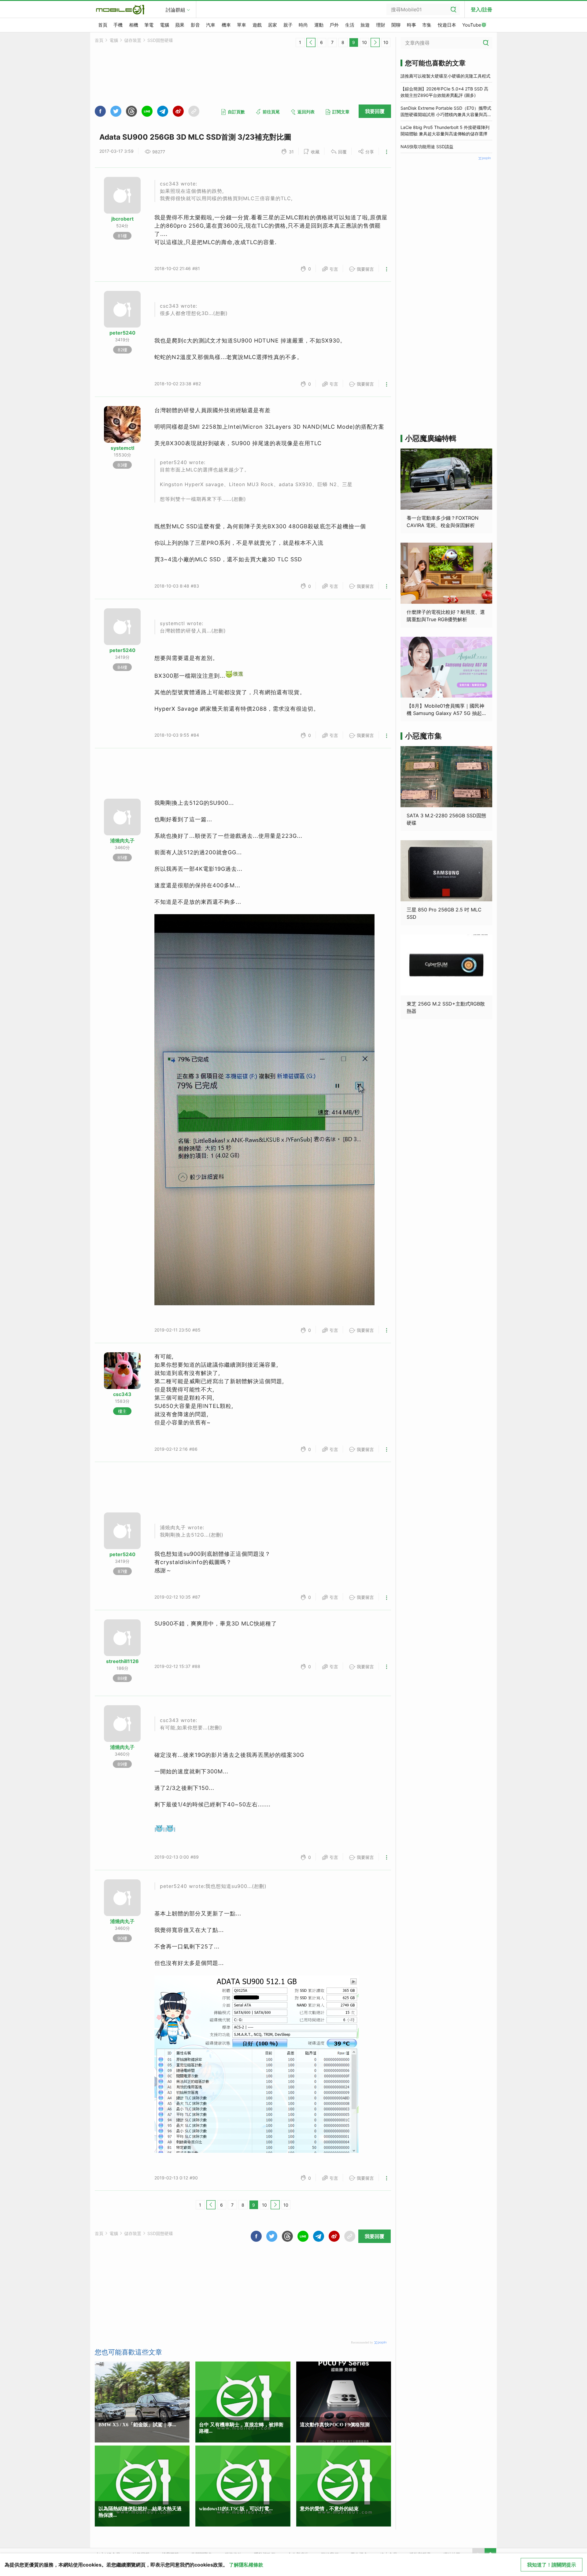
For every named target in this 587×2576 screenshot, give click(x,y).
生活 (350, 25)
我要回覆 (375, 111)
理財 (381, 25)
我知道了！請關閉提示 (552, 2565)
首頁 (103, 25)
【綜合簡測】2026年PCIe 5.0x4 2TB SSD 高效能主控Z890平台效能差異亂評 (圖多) (444, 92)
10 (364, 42)
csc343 (122, 1394)
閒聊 (396, 25)
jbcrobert (122, 219)
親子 (288, 25)
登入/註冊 (482, 9)
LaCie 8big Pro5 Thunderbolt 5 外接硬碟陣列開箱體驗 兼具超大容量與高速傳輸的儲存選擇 (445, 130)
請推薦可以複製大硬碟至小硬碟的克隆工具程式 (445, 76)
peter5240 (122, 333)
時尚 (303, 25)
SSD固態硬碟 (160, 40)
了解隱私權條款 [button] (246, 2565)
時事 (412, 25)
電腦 (164, 25)
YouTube (472, 25)
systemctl (122, 448)
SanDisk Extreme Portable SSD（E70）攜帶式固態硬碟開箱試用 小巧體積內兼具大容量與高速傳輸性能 (446, 112)
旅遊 (365, 25)
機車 (226, 25)
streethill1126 (122, 1661)
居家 (272, 25)
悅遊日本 (447, 25)
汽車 (211, 25)
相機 (134, 25)
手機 (118, 25)
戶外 (334, 25)
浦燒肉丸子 (122, 841)
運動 (319, 25)
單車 (242, 25)
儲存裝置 (133, 40)
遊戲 (257, 25)
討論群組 (175, 10)
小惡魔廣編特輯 (431, 438)
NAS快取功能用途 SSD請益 (427, 147)
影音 (195, 25)
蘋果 (180, 25)
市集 (427, 25)
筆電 (149, 25)
